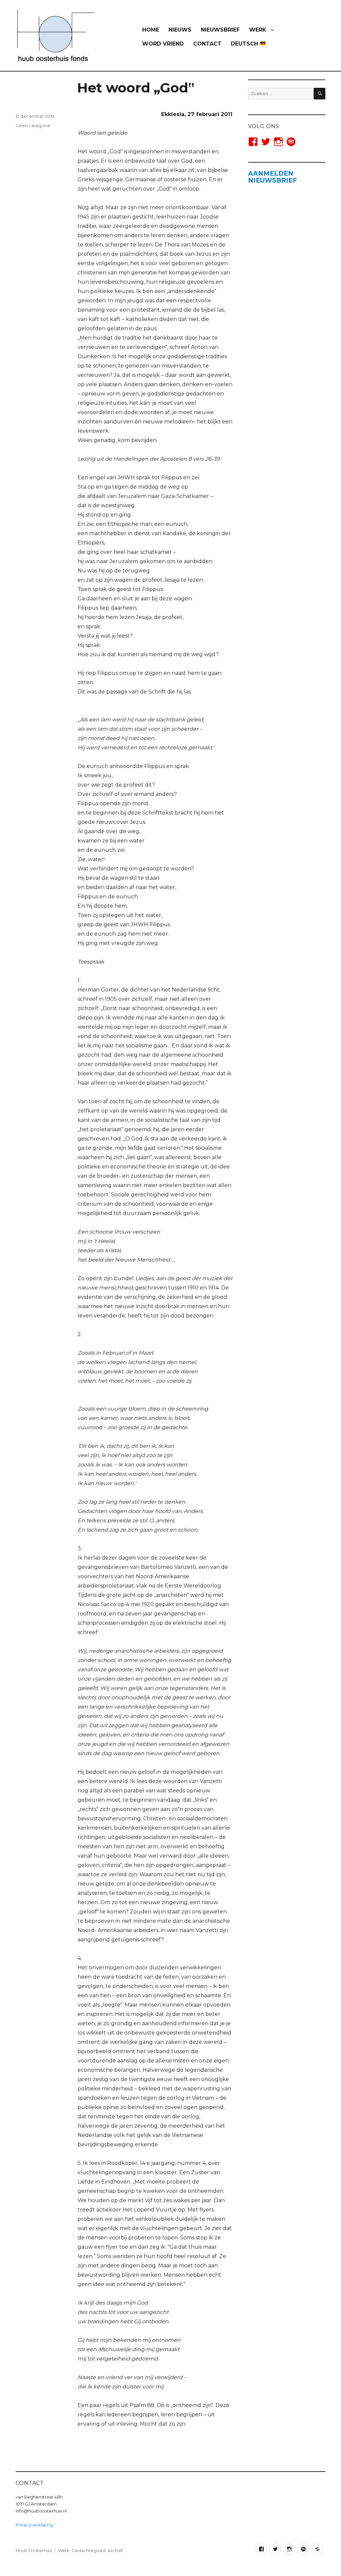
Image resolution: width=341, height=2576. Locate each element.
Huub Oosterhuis (34, 2550)
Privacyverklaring (34, 2525)
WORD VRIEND (163, 44)
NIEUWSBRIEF (220, 30)
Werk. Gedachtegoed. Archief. (91, 2550)
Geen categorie (33, 125)
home (151, 30)
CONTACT (207, 44)
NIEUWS (180, 30)
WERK (258, 30)
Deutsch (245, 44)
